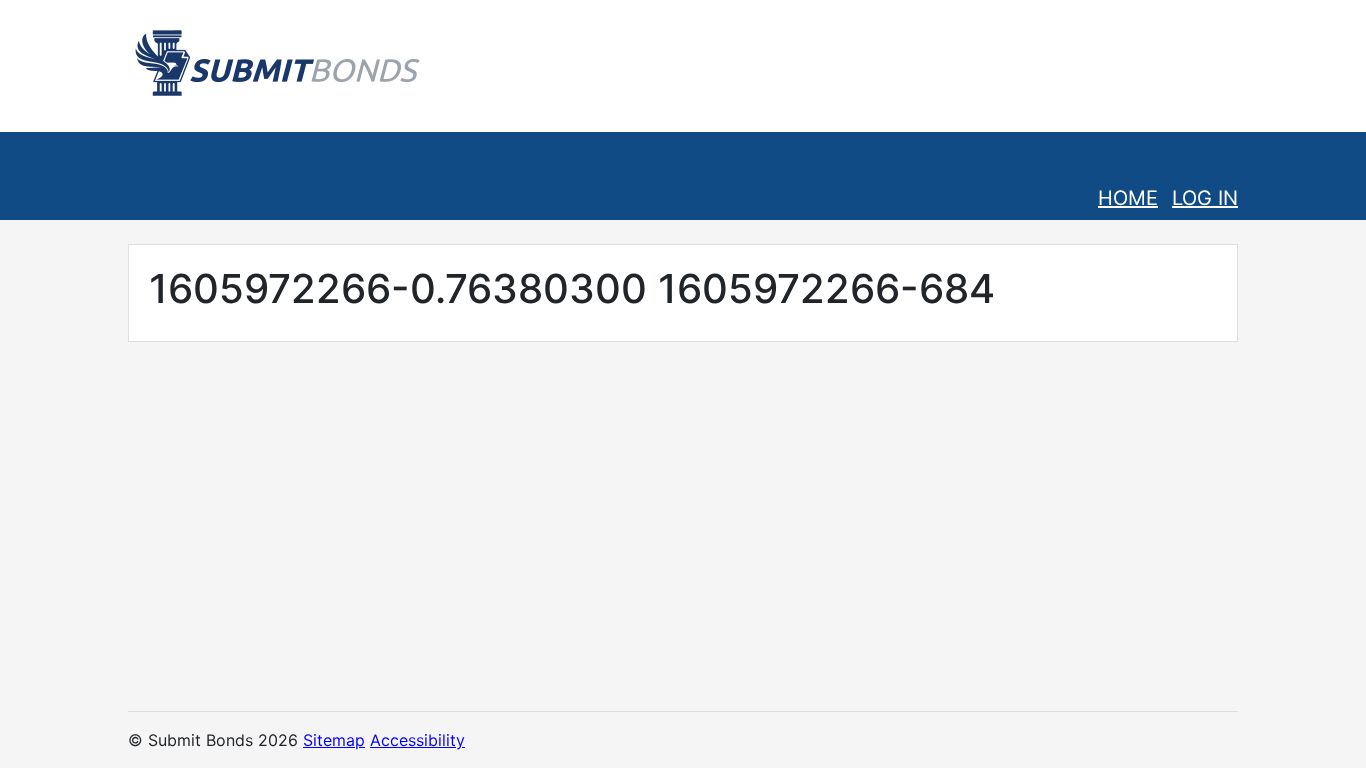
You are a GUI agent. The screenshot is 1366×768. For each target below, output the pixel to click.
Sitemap (334, 740)
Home (1128, 198)
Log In (1205, 198)
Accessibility (417, 740)
